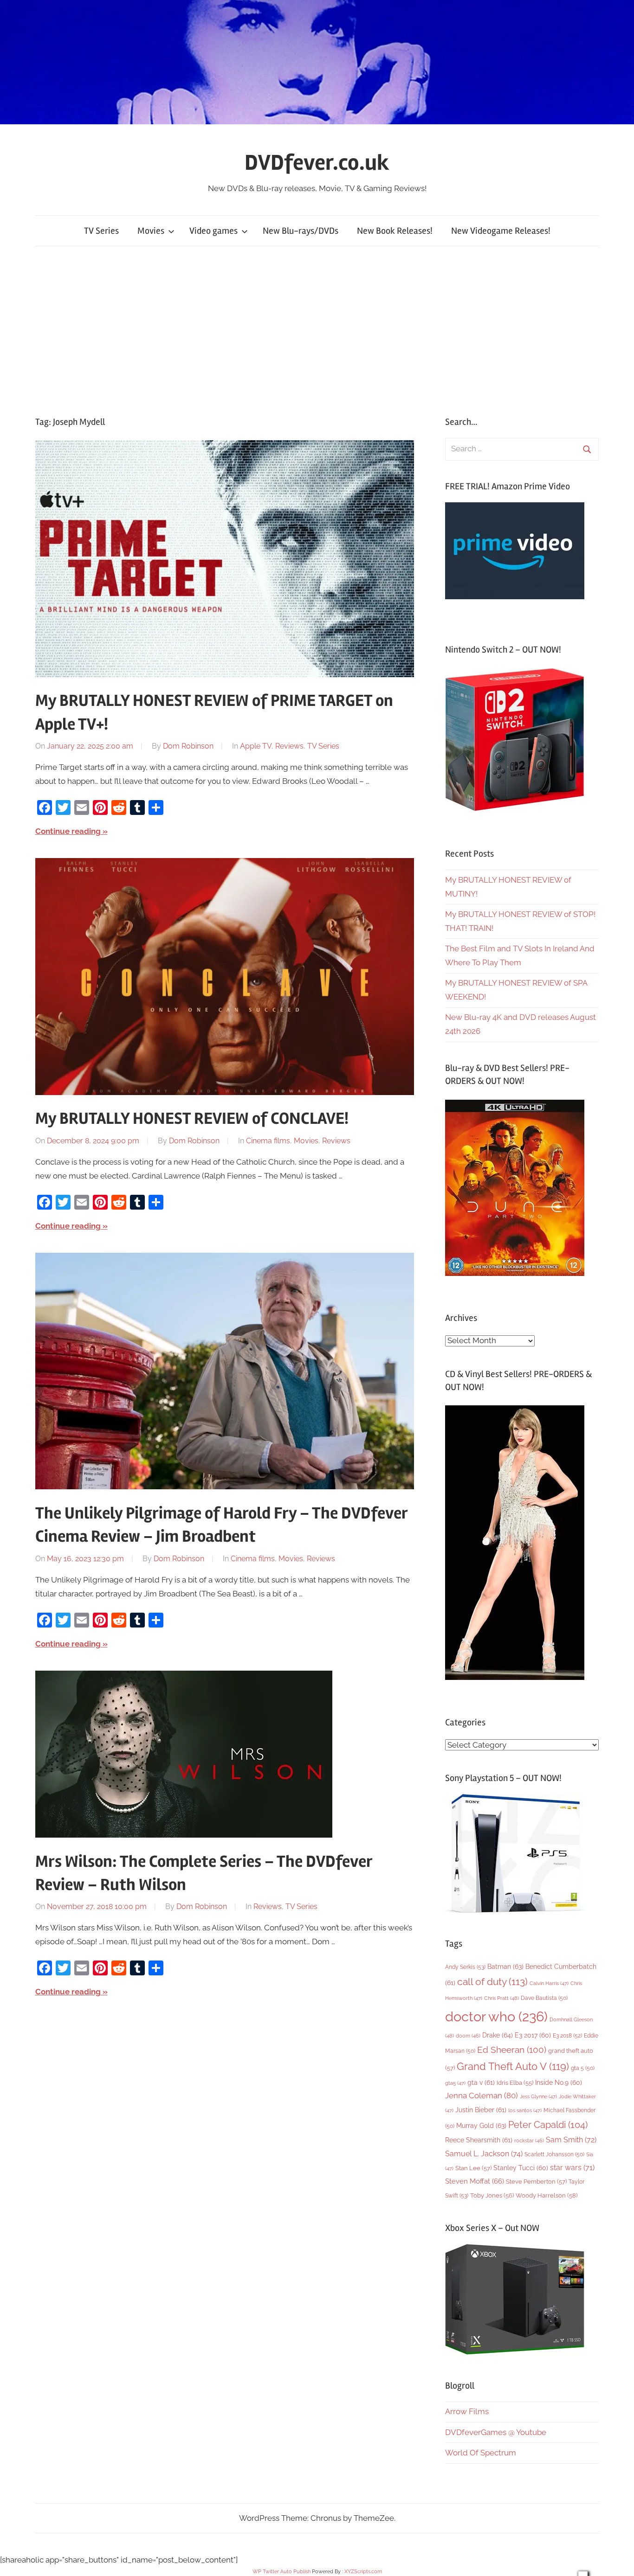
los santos (525, 2111)
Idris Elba (515, 2083)
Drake (498, 2035)
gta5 (455, 2083)
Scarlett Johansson (554, 2154)
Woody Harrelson (547, 2195)
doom (468, 2036)
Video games (213, 231)
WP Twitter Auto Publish (281, 2572)
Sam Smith (571, 2140)
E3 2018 (567, 2036)
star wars (572, 2168)
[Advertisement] (317, 331)
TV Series (101, 231)
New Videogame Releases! (501, 231)
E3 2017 (533, 2035)
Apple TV (256, 746)
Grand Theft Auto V (513, 2067)
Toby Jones (492, 2195)
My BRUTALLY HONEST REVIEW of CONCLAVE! (192, 1119)
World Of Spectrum (481, 2453)
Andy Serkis (465, 1967)
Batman (505, 1966)
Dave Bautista (544, 1998)
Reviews (289, 746)
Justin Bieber (481, 2110)
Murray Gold (481, 2125)
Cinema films (268, 1141)
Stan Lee (473, 2168)
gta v (481, 2083)
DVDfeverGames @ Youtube (496, 2432)
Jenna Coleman (482, 2095)
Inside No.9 (559, 2083)
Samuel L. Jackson (484, 2154)
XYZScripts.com (363, 2572)
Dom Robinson (188, 746)
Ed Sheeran (512, 2050)
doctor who (496, 2016)
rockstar (529, 2140)
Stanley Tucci (521, 2168)
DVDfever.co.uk (317, 163)
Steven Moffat (475, 2181)
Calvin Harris (549, 1983)
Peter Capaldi (548, 2125)
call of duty (492, 1982)
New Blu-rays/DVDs (301, 231)
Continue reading (68, 831)
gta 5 (583, 2068)
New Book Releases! (395, 231)
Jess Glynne (538, 2097)
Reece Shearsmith (479, 2140)
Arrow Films (467, 2411)
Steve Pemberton (536, 2182)
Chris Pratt (501, 1998)
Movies (151, 231)
